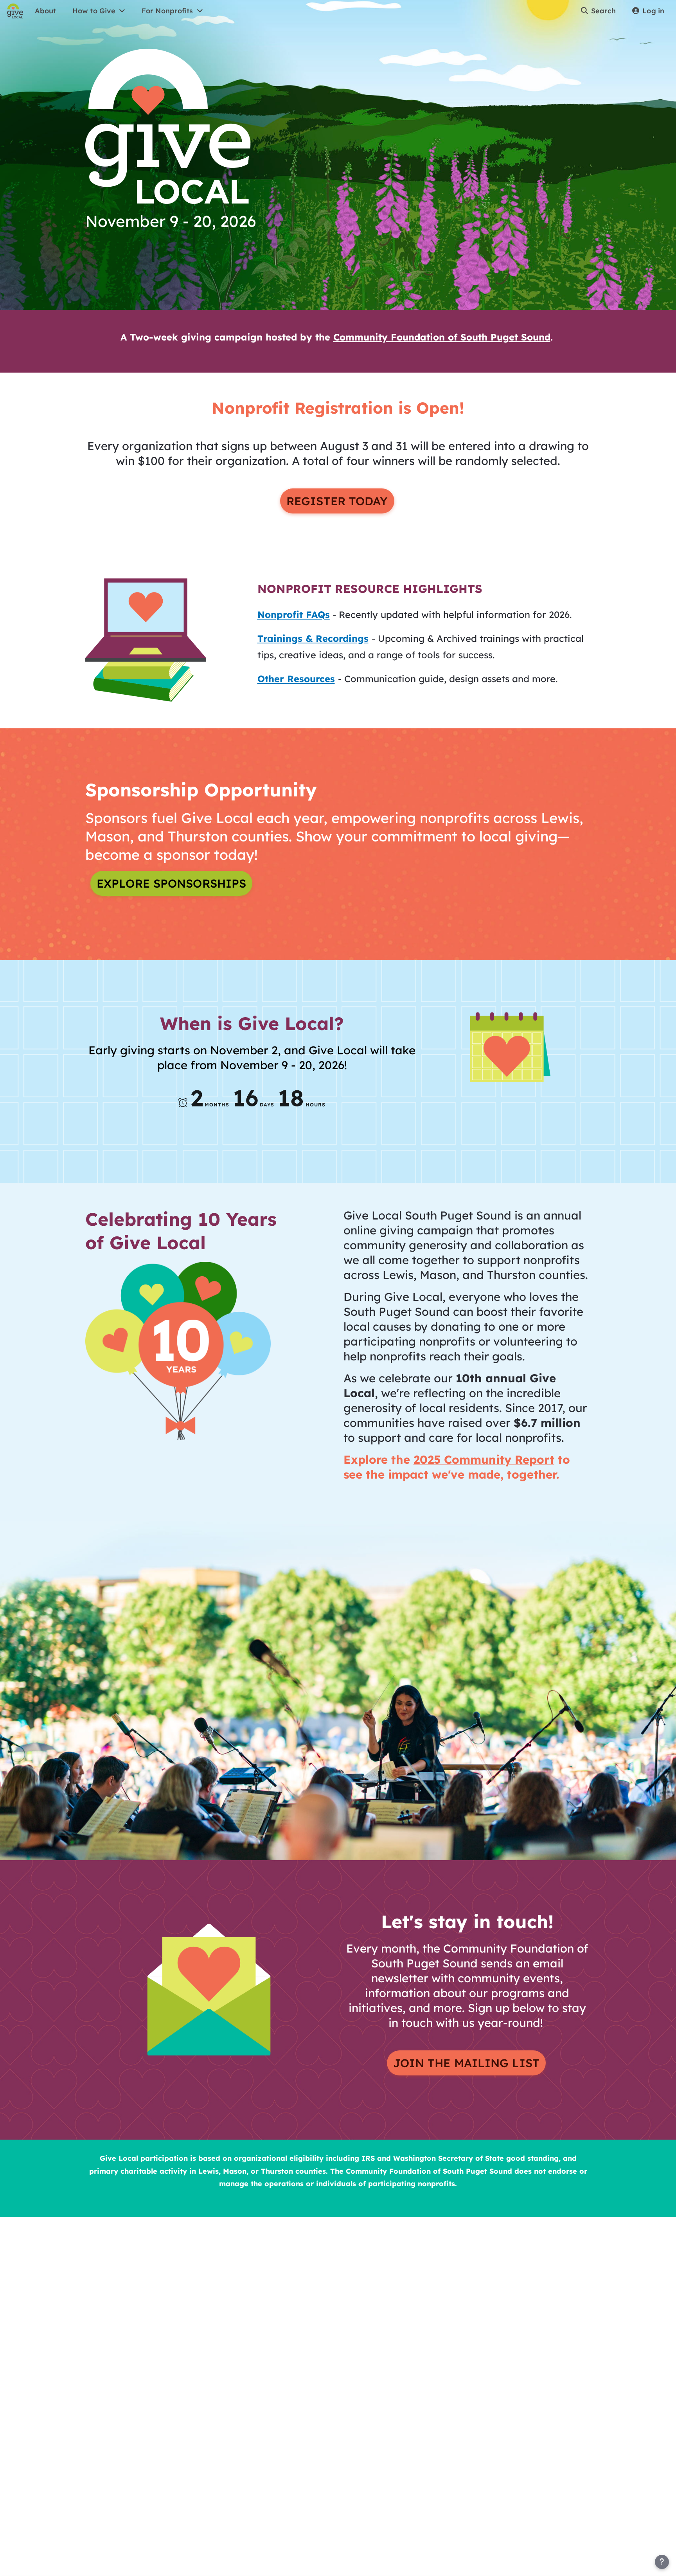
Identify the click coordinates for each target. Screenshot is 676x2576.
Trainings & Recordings (313, 638)
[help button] (662, 2562)
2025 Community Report (484, 1459)
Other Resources (296, 679)
